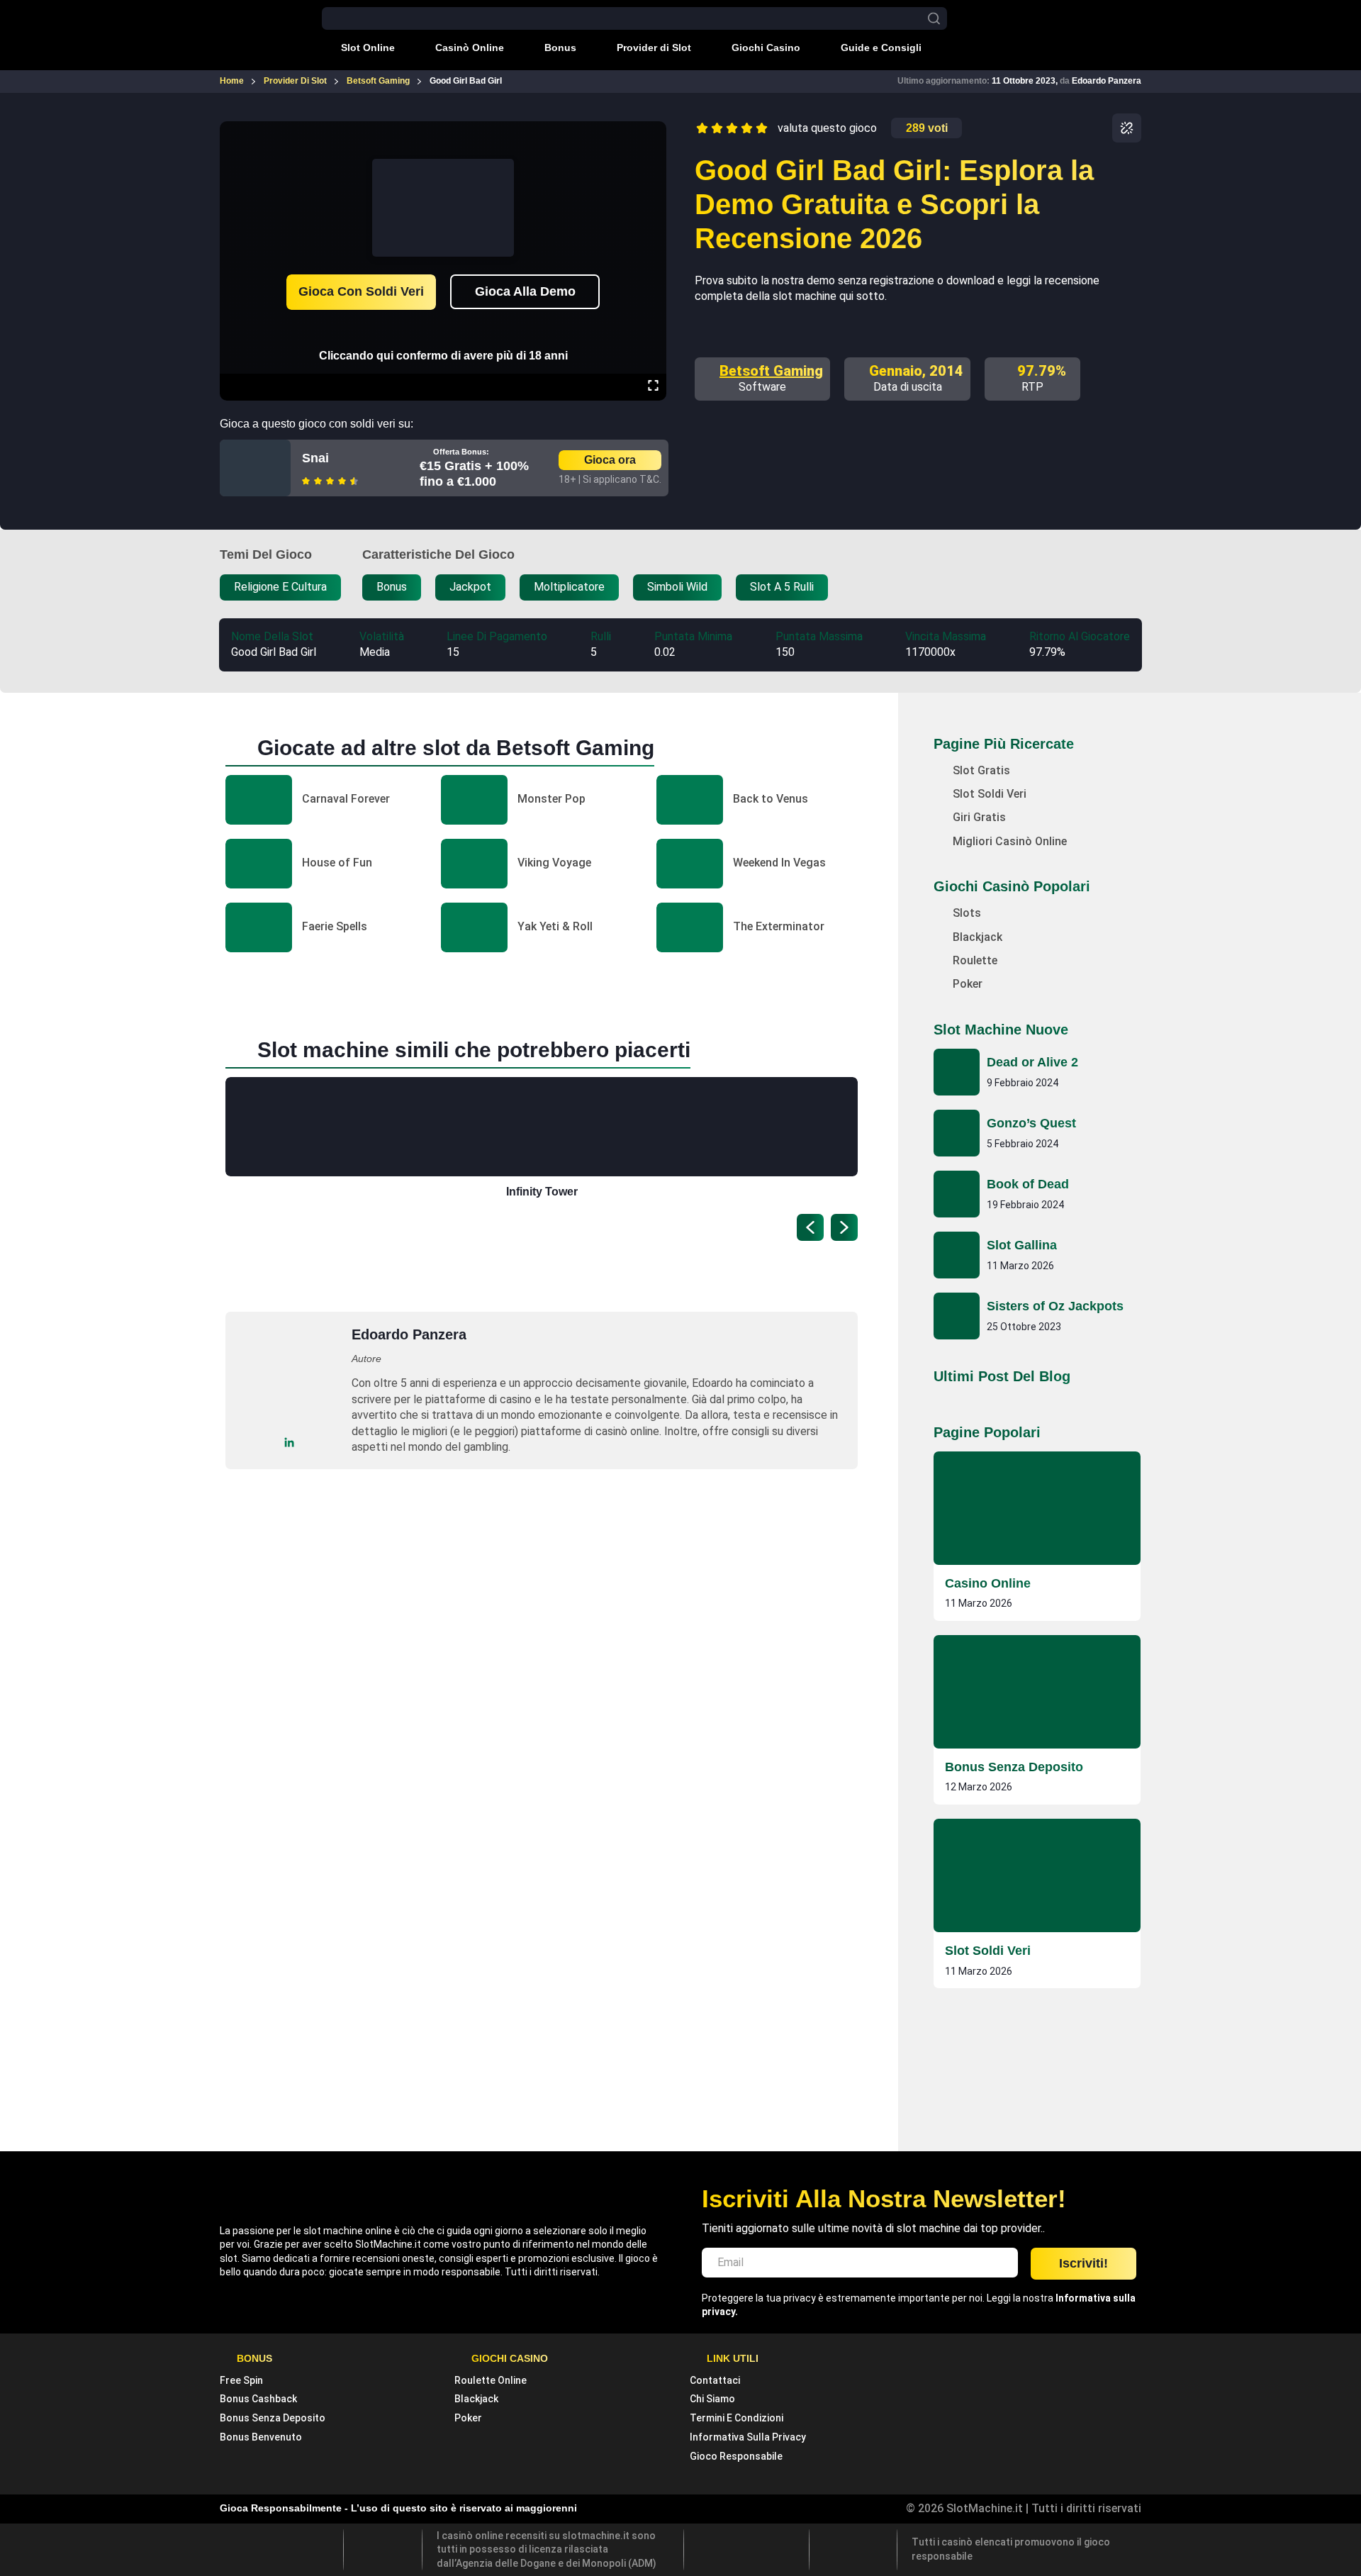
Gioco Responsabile (736, 2456)
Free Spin (241, 2380)
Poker (468, 2418)
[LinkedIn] (290, 1443)
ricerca (934, 19)
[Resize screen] (653, 387)
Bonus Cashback (258, 2399)
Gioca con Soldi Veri (361, 291)
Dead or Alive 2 (1032, 1062)
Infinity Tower (542, 1192)
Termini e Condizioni (736, 2418)
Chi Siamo (712, 2399)
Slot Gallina (1022, 1245)
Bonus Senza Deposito (1014, 1767)
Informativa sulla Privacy (748, 2437)
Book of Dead (1028, 1184)
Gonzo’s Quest (1031, 1123)
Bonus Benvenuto (261, 2437)
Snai (315, 458)
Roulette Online (491, 2380)
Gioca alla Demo (525, 291)
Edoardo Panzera (1107, 81)
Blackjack (476, 2399)
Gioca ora (610, 460)
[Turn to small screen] (653, 131)
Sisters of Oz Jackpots (1055, 1306)
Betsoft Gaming (771, 371)
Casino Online (988, 1583)
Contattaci (715, 2380)
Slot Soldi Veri (988, 1951)
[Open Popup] (1127, 128)
